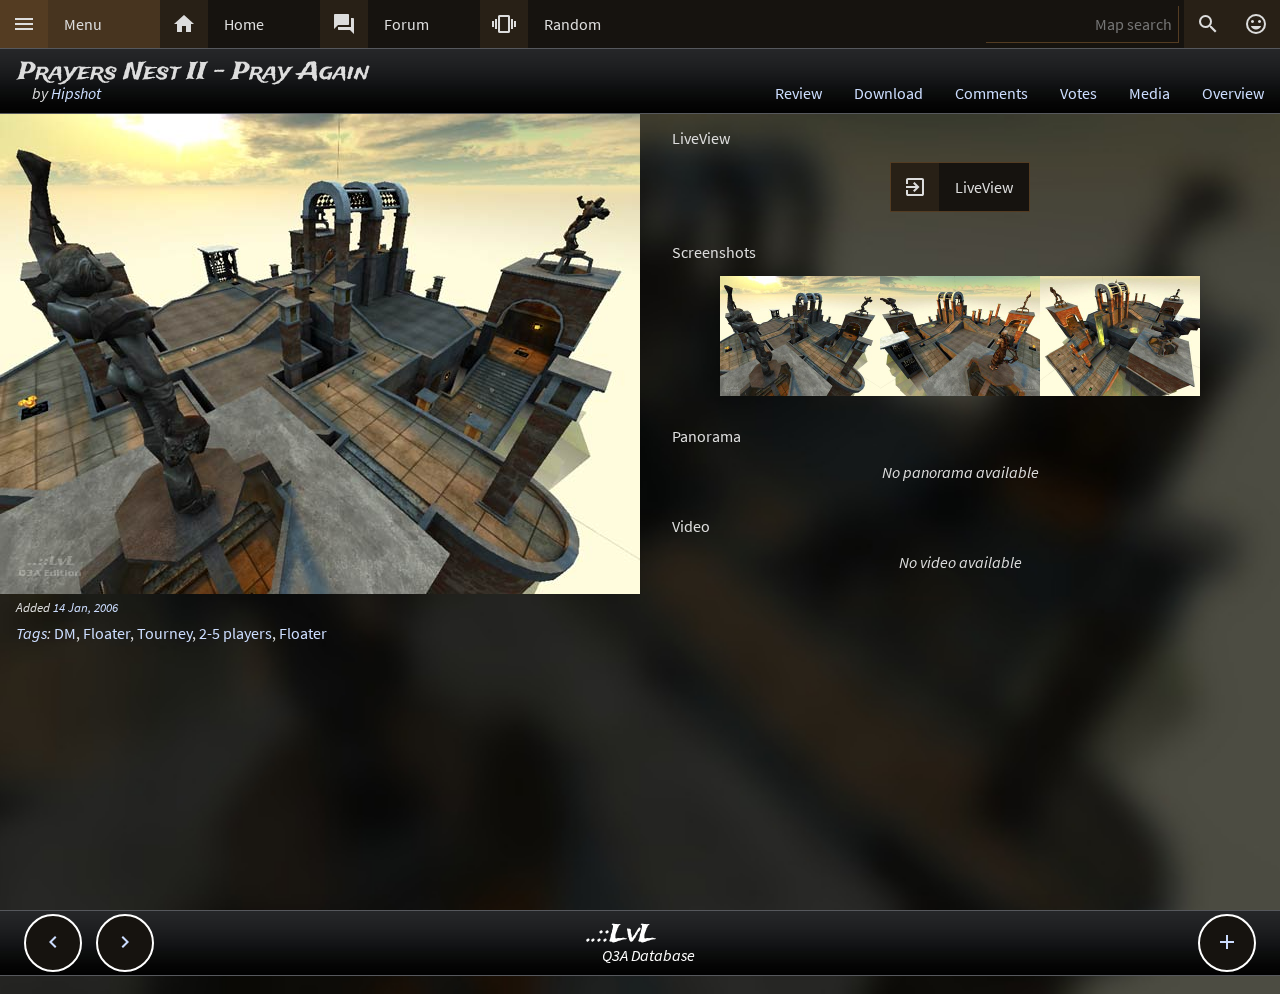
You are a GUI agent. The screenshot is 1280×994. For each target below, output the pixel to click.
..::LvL (621, 934)
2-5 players (235, 633)
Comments (991, 93)
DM (65, 633)
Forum (406, 24)
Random (572, 24)
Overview (1233, 93)
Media (1149, 93)
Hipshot (76, 93)
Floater (106, 633)
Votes (1078, 93)
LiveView (984, 187)
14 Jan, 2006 (85, 607)
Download (888, 93)
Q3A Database (648, 955)
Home (244, 24)
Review (798, 93)
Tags (31, 633)
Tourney (164, 633)
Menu (83, 24)
